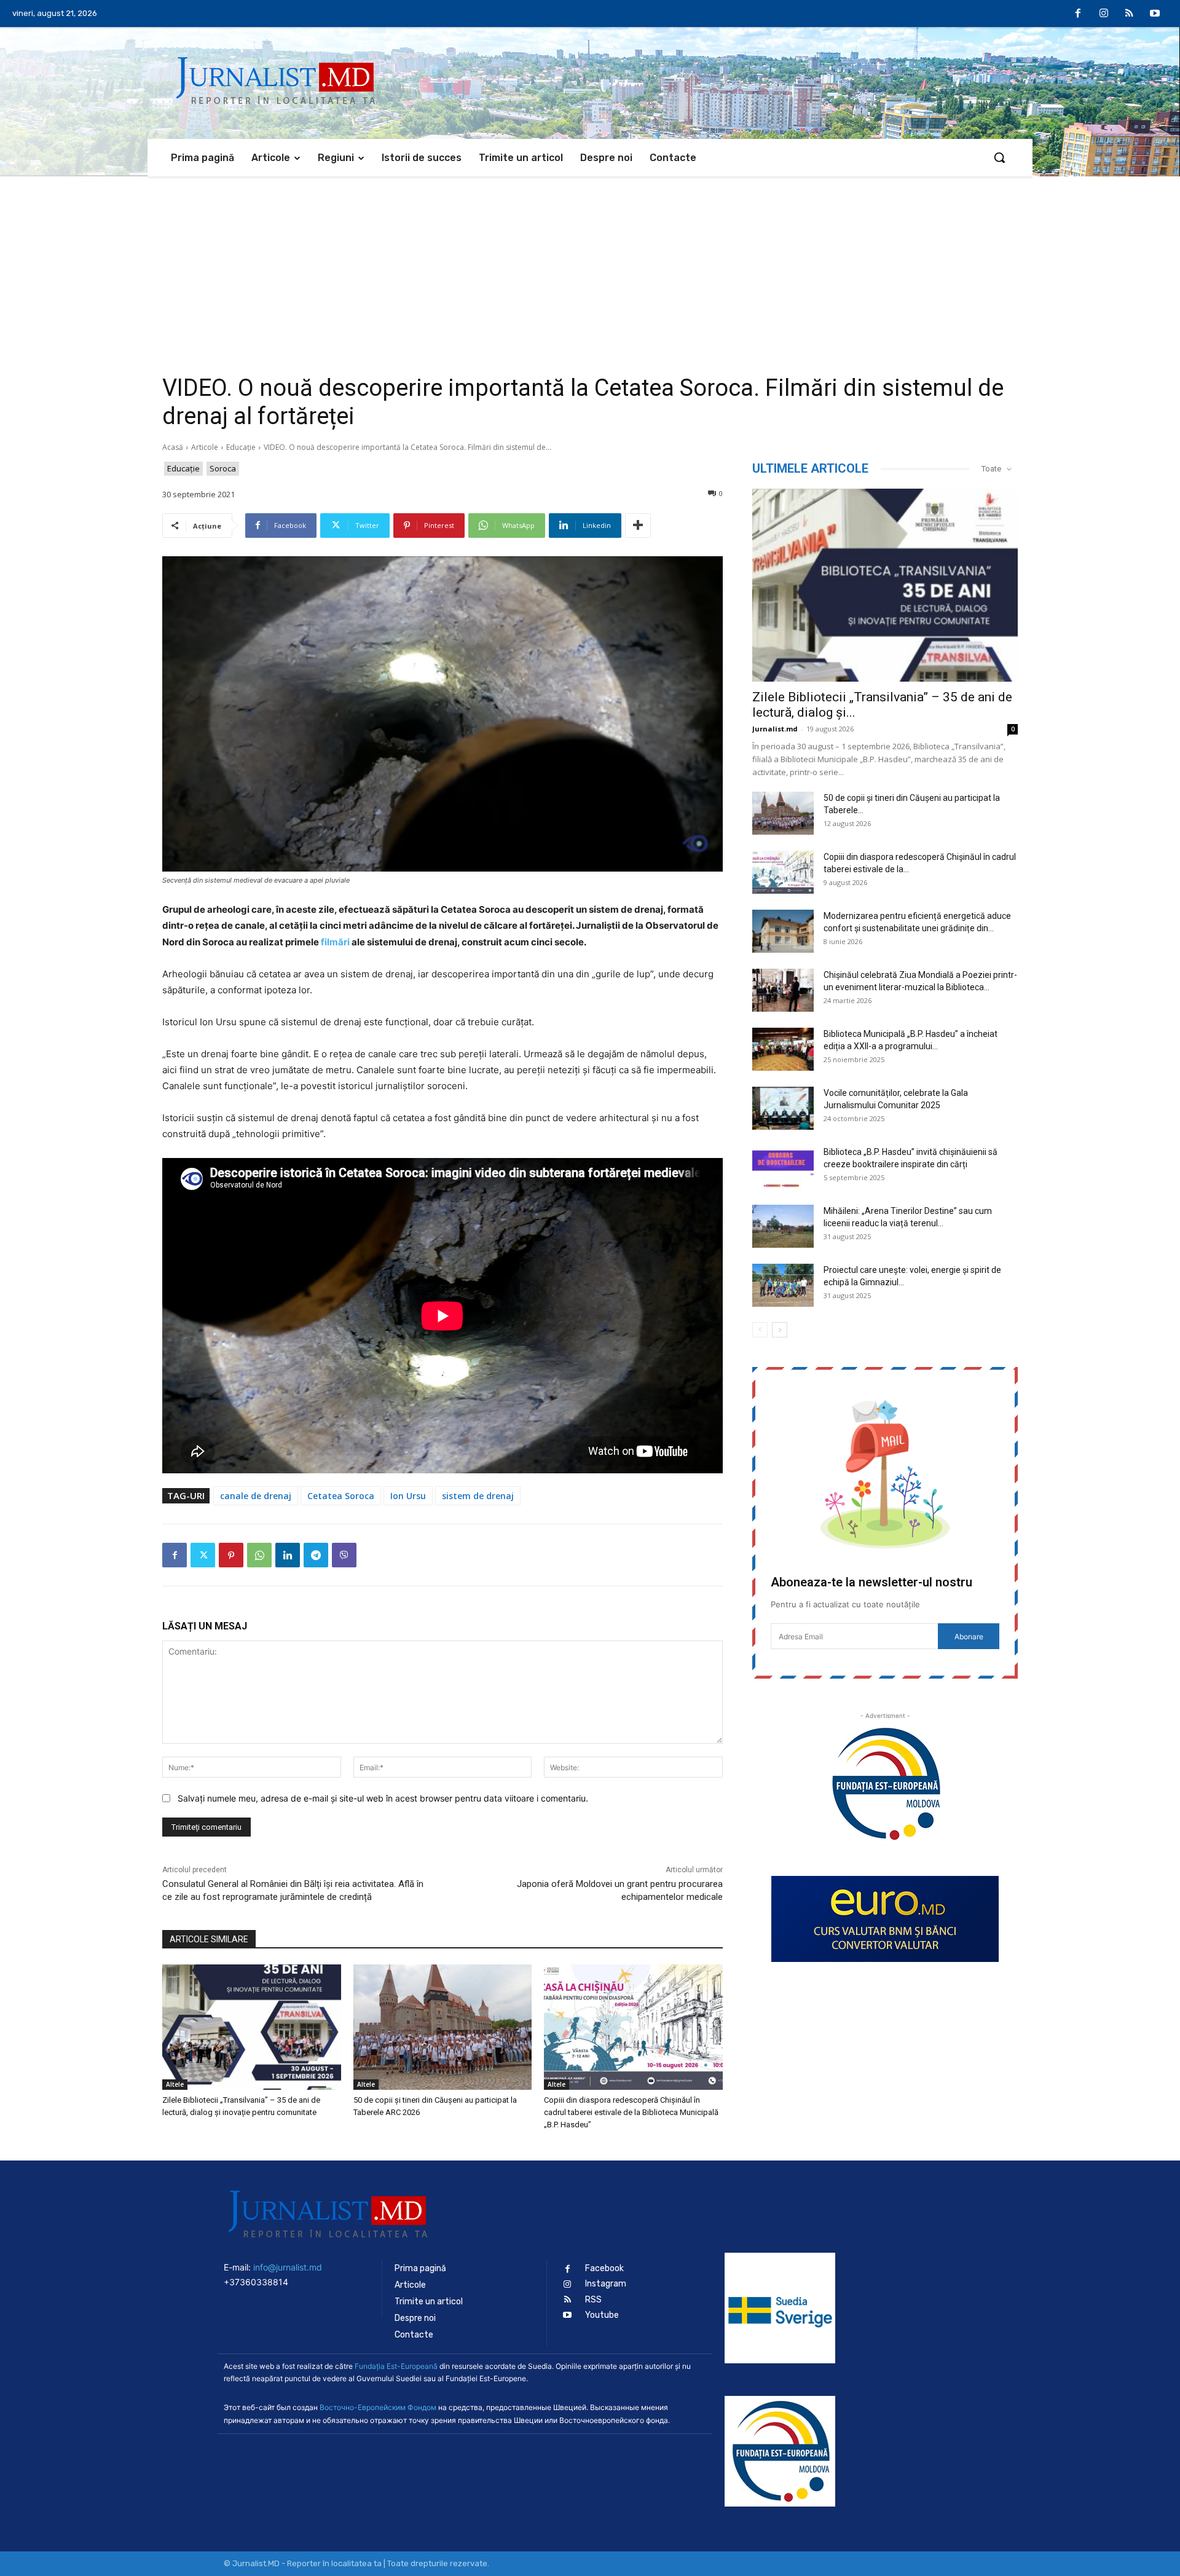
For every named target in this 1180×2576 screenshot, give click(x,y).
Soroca (223, 468)
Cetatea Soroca (341, 1496)
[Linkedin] (288, 1555)
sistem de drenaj (478, 1496)
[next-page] (780, 1330)
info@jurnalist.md (288, 2267)
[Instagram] (1104, 14)
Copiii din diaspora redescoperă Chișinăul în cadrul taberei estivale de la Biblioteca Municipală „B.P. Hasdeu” (631, 2112)
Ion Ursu (408, 1496)
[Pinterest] (231, 1555)
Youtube (602, 2315)
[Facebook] (1079, 14)
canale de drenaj (256, 1496)
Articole (205, 447)
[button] (999, 157)
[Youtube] (1155, 14)
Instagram (606, 2284)
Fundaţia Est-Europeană (396, 2366)
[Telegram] (316, 1555)
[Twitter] (203, 1555)
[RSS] (1130, 14)
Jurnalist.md (775, 729)
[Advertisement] (590, 269)
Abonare (969, 1637)
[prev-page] (760, 1330)
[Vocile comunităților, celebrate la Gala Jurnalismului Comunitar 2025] (783, 1108)
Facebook (604, 2268)
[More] (638, 526)
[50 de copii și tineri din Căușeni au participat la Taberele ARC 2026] (443, 2027)
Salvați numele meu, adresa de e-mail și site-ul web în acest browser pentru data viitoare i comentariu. (383, 1798)
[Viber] (344, 1555)
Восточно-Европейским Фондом (378, 2407)
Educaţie (241, 447)
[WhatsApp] (259, 1555)
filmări (335, 942)
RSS (593, 2300)
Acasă (173, 447)
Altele (175, 2084)
